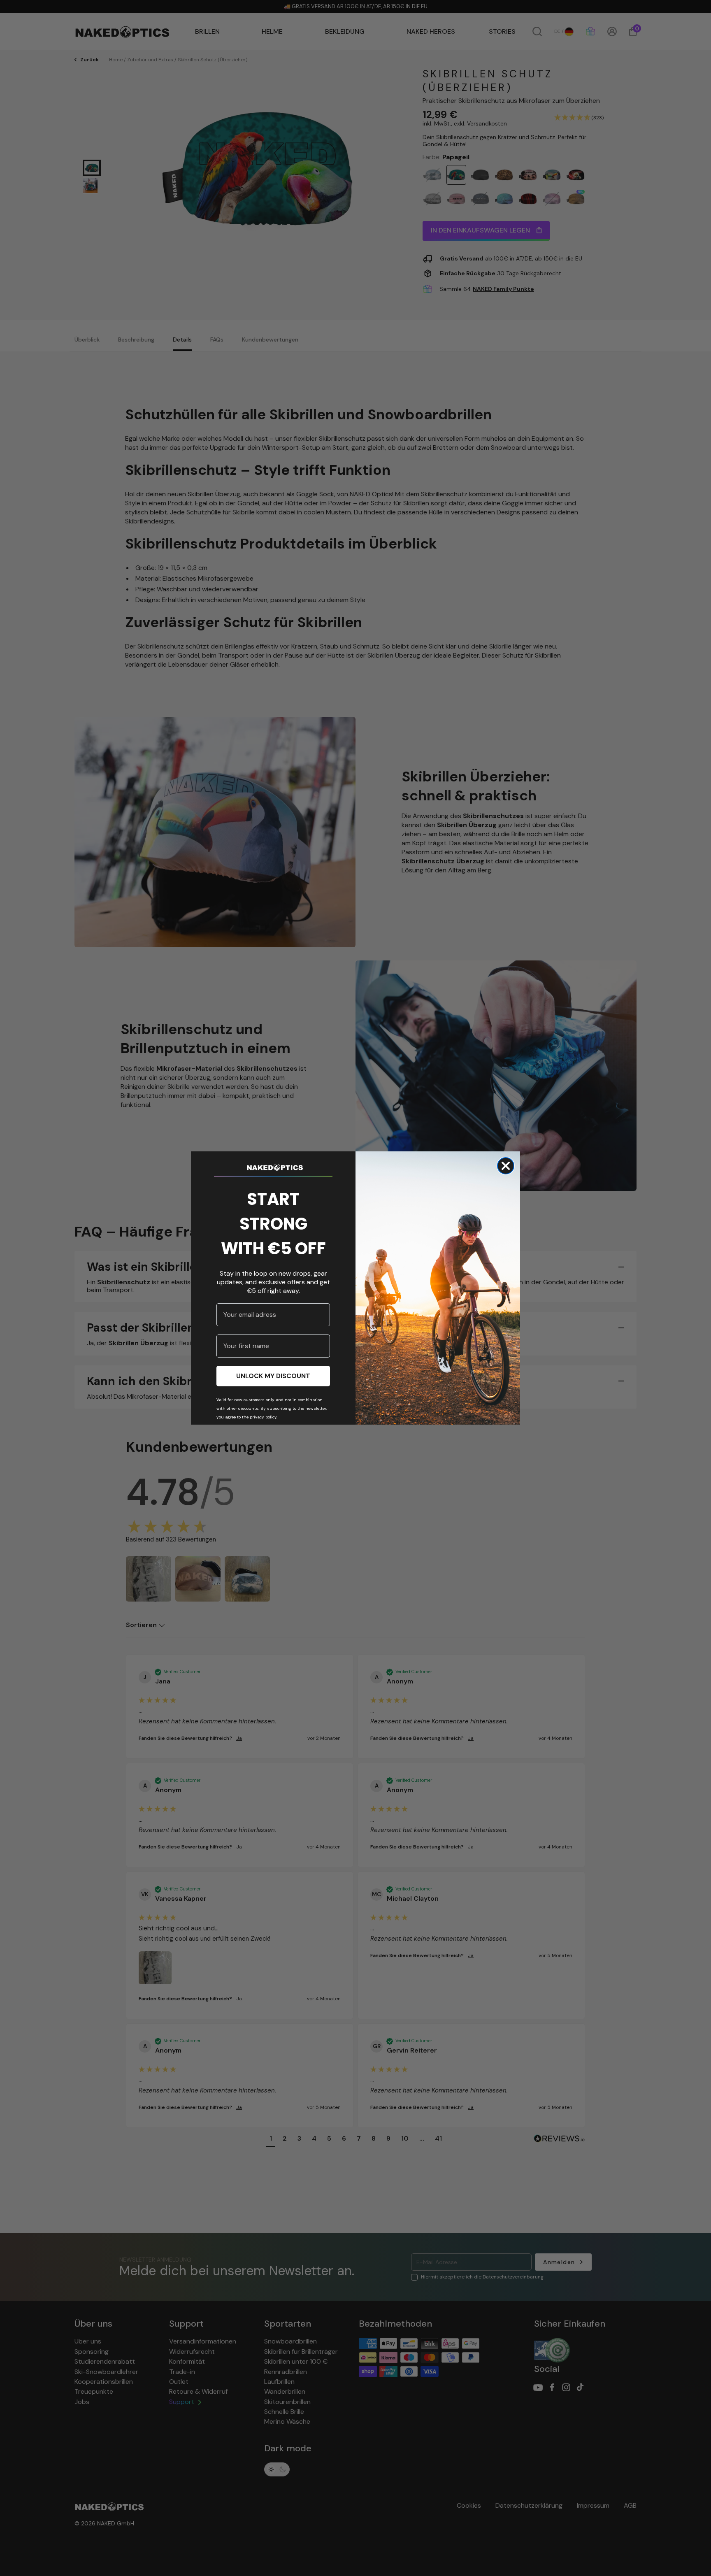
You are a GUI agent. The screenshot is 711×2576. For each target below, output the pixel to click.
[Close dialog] (506, 1166)
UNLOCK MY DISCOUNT (273, 1376)
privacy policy (263, 1417)
